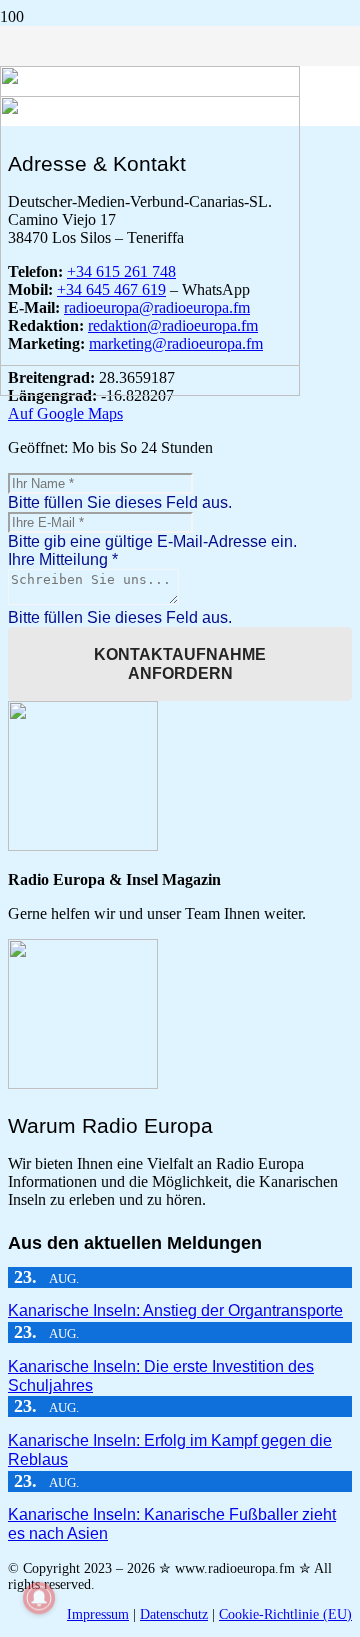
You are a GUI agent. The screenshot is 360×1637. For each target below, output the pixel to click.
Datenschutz (174, 1614)
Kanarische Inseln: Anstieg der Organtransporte (175, 1310)
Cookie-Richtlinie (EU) (285, 1614)
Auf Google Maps (65, 413)
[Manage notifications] (39, 1598)
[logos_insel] (150, 390)
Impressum (98, 1614)
